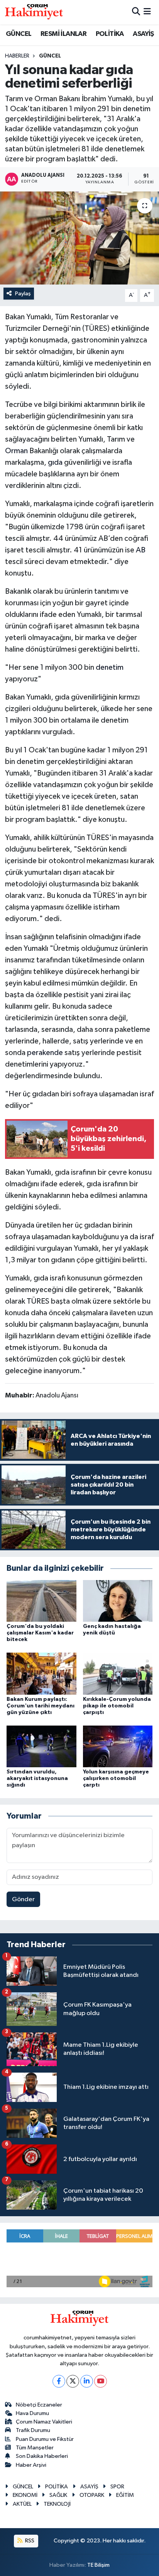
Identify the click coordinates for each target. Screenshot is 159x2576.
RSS (29, 2541)
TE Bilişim (98, 2565)
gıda (55, 462)
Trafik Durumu (33, 2430)
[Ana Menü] (147, 12)
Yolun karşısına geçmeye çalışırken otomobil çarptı (116, 1778)
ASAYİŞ (143, 34)
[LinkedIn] (87, 2381)
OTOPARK (92, 2495)
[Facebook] (59, 2381)
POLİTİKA (110, 34)
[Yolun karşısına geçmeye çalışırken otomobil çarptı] (118, 1746)
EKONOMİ (25, 2495)
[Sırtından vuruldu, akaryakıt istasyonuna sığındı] (41, 1746)
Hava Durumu (32, 2413)
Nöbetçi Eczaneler (39, 2405)
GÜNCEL (19, 34)
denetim (110, 667)
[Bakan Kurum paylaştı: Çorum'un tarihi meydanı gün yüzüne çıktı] (41, 1674)
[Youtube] (101, 2381)
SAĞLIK (58, 2495)
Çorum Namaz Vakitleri (44, 2422)
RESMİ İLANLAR (63, 34)
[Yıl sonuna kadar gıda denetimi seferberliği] (79, 238)
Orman (16, 451)
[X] (73, 2381)
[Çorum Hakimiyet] (34, 12)
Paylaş (23, 294)
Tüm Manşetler (35, 2448)
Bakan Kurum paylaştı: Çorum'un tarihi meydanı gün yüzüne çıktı (41, 1706)
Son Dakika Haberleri (42, 2456)
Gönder (23, 1899)
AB (141, 550)
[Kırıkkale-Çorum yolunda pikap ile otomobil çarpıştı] (118, 1674)
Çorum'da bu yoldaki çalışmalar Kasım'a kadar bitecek (40, 1633)
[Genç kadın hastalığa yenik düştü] (118, 1601)
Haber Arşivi (31, 2465)
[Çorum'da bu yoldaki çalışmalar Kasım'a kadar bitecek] (41, 1601)
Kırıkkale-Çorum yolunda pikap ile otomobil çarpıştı (117, 1706)
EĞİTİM (125, 2495)
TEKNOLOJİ (57, 2504)
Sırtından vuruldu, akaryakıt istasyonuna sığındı (37, 1778)
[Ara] (136, 12)
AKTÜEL (22, 2504)
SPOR (117, 2487)
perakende (45, 1053)
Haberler (17, 56)
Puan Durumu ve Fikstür (45, 2439)
